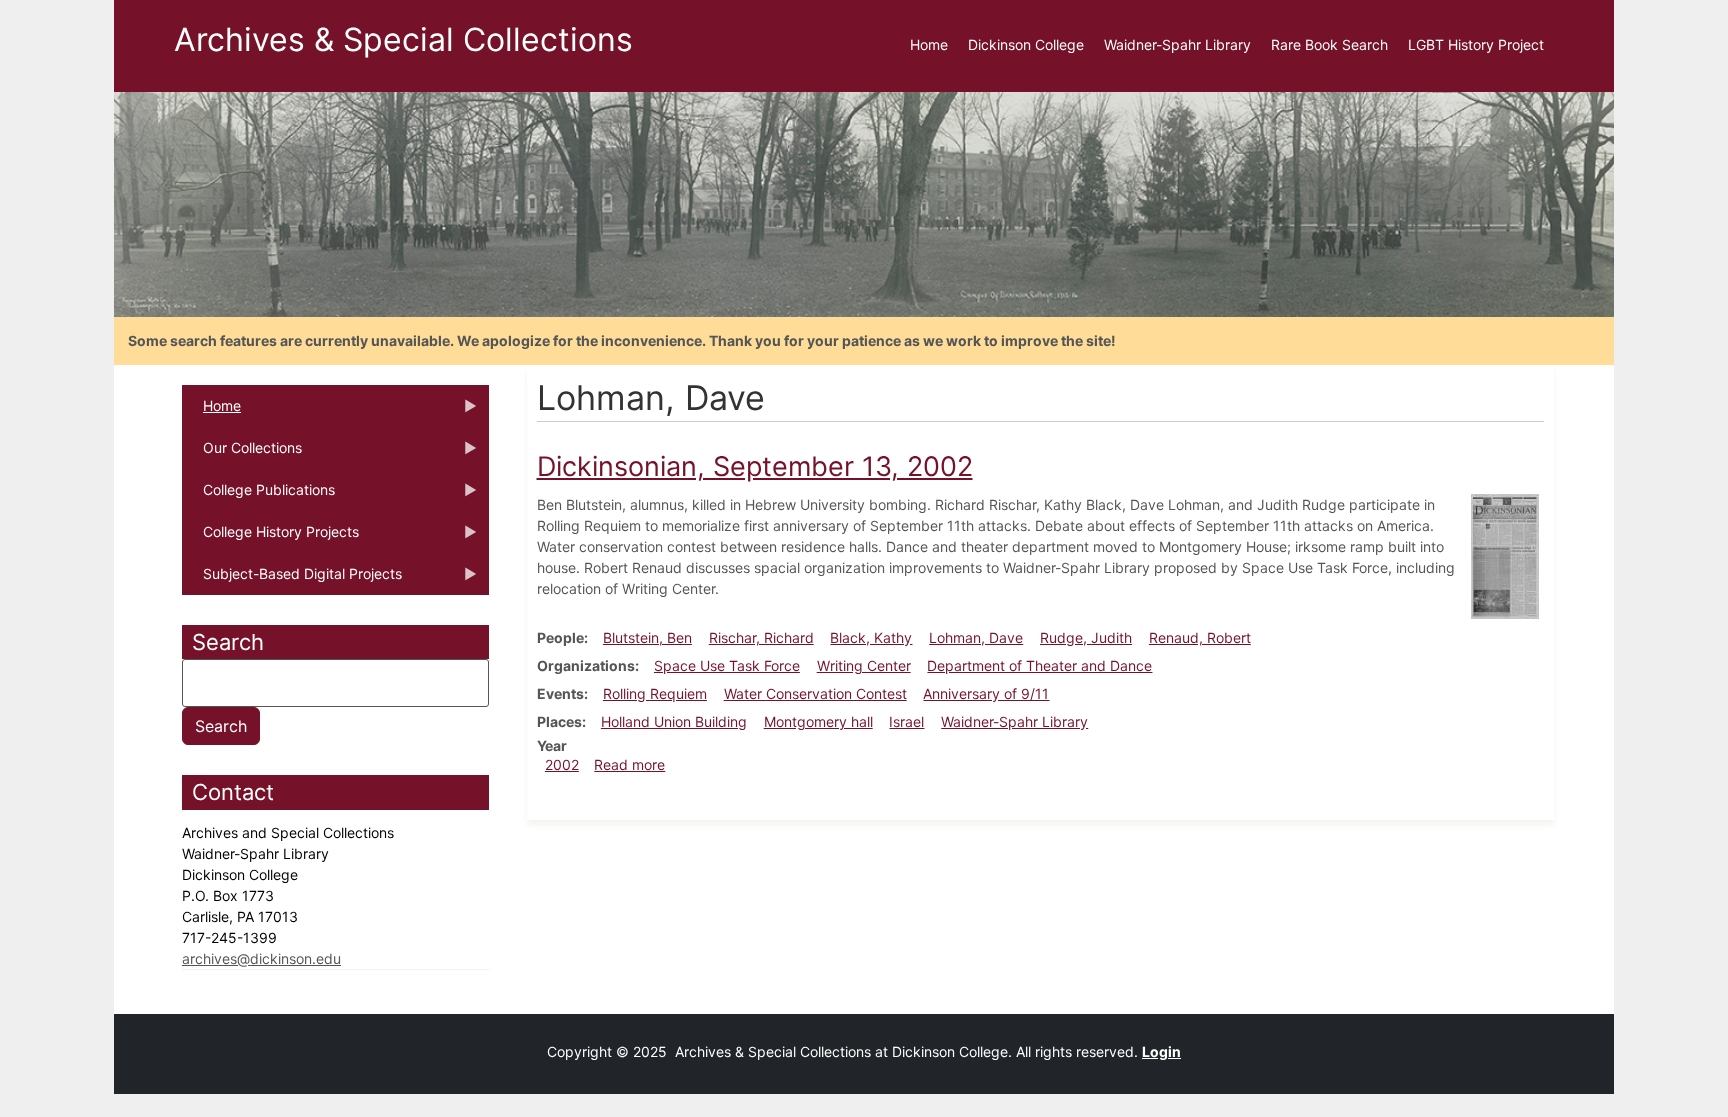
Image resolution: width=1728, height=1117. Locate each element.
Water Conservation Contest (815, 693)
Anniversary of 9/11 (986, 693)
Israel (906, 721)
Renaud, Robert (1200, 637)
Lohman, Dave (976, 637)
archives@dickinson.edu (261, 958)
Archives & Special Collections (403, 39)
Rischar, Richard (761, 637)
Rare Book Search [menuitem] (1329, 44)
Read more (629, 764)
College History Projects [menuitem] (270, 538)
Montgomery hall (818, 721)
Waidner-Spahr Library (1014, 721)
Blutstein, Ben (647, 637)
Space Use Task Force (727, 665)
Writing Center (864, 665)
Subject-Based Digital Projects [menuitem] (292, 580)
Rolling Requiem (655, 693)
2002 (562, 764)
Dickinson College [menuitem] (1026, 44)
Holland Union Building (674, 721)
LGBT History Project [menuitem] (1476, 44)
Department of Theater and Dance (1039, 665)
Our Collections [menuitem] (242, 454)
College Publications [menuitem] (258, 496)
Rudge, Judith (1086, 637)
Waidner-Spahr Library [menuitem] (1177, 44)
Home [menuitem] (929, 44)
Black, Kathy (871, 637)
